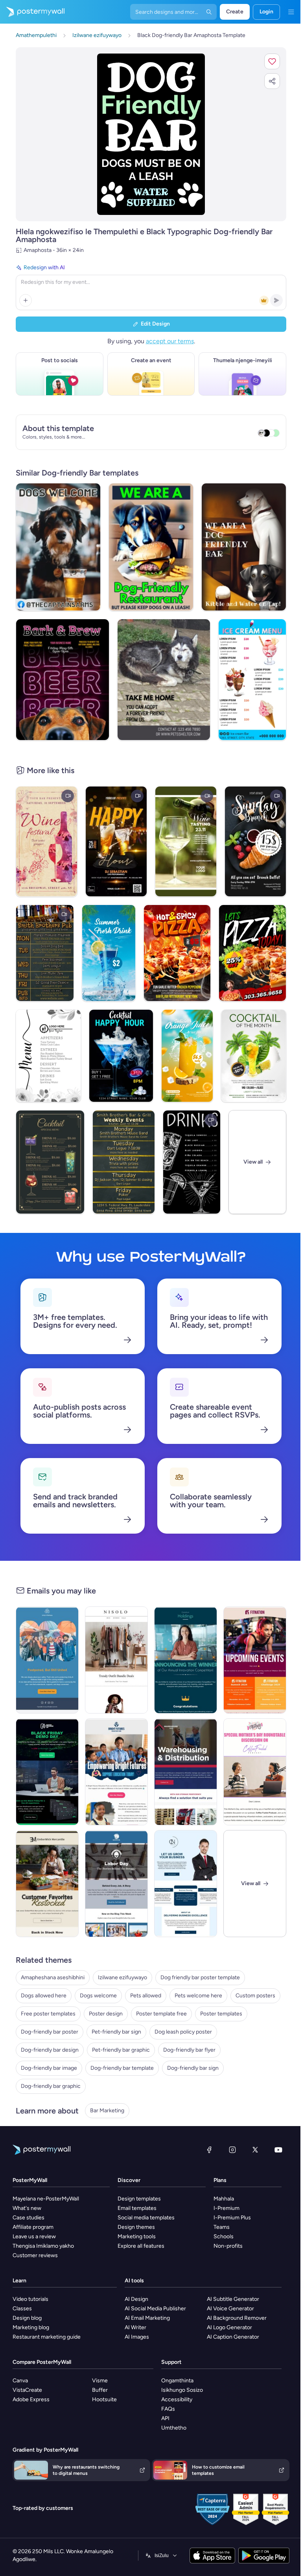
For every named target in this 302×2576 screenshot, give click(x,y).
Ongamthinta (177, 2381)
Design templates (139, 2199)
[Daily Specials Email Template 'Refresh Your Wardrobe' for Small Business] (116, 1660)
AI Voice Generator (230, 2309)
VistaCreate (27, 2390)
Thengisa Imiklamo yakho (43, 2246)
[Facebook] (209, 2150)
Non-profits (228, 2246)
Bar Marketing (107, 2111)
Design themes (136, 2227)
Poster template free (161, 2014)
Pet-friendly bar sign (116, 2032)
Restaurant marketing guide (47, 2337)
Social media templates (146, 2218)
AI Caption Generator (233, 2337)
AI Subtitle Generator (233, 2299)
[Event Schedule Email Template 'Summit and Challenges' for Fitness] (255, 1660)
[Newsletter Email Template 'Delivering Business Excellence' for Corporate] (186, 1884)
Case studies (29, 2218)
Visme (100, 2381)
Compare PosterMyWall (42, 2362)
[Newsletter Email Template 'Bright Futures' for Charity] (116, 1772)
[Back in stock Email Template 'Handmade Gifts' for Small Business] (47, 1884)
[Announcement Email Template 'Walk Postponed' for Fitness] (47, 1660)
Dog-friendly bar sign (193, 2068)
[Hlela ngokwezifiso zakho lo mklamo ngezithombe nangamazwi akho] (151, 134)
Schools (224, 2236)
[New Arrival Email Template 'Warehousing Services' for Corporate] (186, 1772)
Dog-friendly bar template (122, 2068)
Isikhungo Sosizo (182, 2390)
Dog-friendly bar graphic (51, 2086)
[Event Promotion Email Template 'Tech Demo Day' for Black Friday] (47, 1772)
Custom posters (255, 1996)
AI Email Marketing (147, 2318)
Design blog (27, 2318)
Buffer (100, 2390)
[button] (272, 61)
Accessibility (177, 2399)
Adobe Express (31, 2399)
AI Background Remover (237, 2318)
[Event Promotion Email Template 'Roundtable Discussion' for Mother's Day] (255, 1772)
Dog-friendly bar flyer (189, 2050)
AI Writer (135, 2327)
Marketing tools (137, 2236)
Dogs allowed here (44, 1996)
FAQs (168, 2409)
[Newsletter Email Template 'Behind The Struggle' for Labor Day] (116, 1884)
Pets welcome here (198, 1996)
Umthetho (174, 2428)
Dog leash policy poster (183, 2032)
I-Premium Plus (232, 2218)
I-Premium (226, 2208)
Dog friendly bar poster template (200, 1977)
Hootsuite (104, 2399)
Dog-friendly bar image (49, 2068)
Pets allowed (146, 1996)
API (165, 2418)
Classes (22, 2309)
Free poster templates (48, 2014)
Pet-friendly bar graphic (121, 2050)
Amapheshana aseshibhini (53, 1977)
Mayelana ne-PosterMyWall (46, 2199)
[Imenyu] (291, 12)
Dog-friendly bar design (50, 2050)
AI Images (137, 2337)
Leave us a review (34, 2236)
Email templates (137, 2208)
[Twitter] (255, 2150)
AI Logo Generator (229, 2327)
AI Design (136, 2299)
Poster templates (221, 2014)
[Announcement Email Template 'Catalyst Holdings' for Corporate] (186, 1660)
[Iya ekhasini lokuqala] (32, 12)
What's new (27, 2208)
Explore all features (141, 2246)
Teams (222, 2227)
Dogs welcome (98, 1996)
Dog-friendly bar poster (50, 2032)
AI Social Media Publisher (155, 2309)
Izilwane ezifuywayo (122, 1977)
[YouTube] (278, 2150)
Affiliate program (33, 2227)
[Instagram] (232, 2150)
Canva (20, 2381)
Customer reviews (35, 2255)
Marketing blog (31, 2327)
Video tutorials (30, 2299)
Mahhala (224, 2199)
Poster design (106, 2014)
